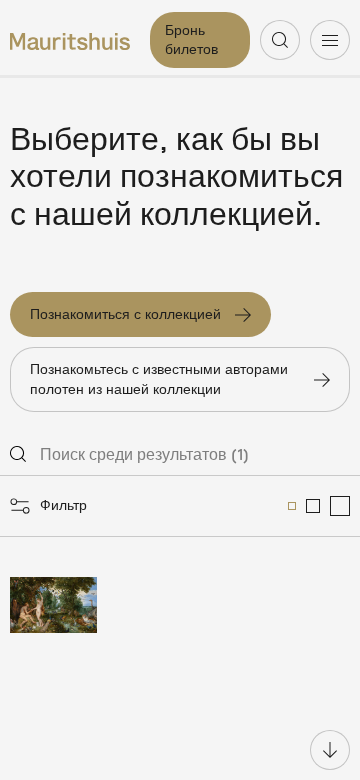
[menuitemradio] (292, 506)
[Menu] (330, 40)
